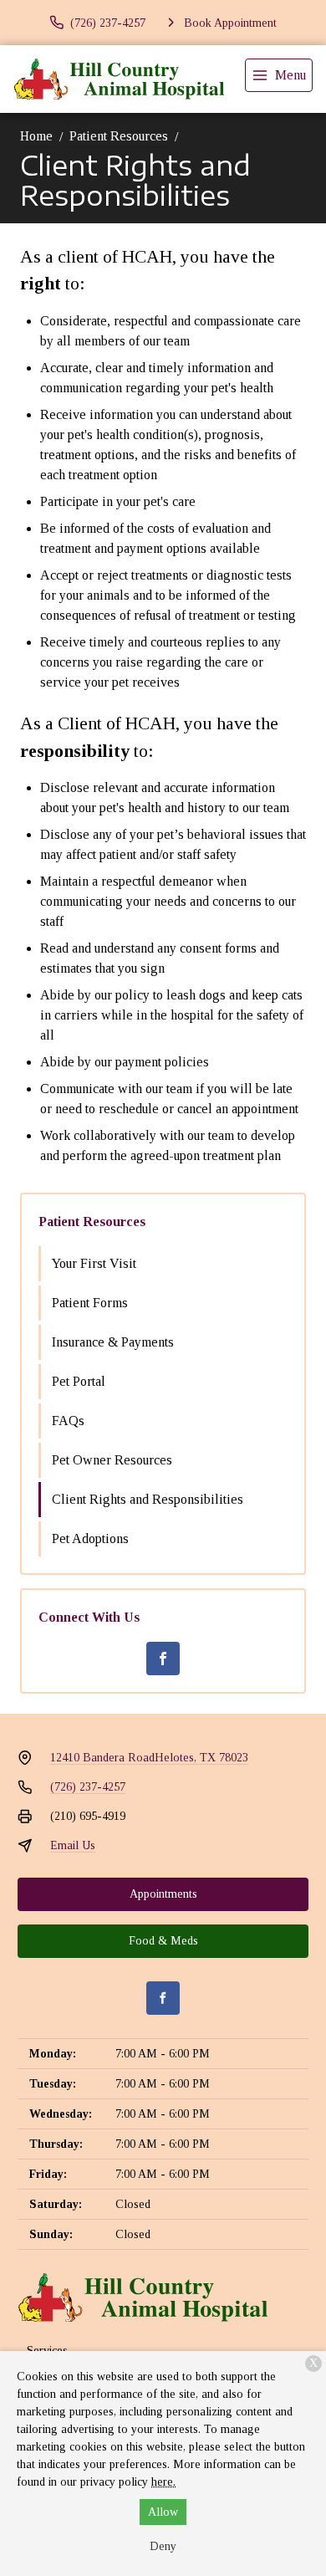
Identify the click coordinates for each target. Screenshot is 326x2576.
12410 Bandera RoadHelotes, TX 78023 (149, 1758)
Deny (163, 2546)
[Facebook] (163, 1659)
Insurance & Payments (113, 1342)
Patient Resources (119, 136)
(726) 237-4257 (88, 1787)
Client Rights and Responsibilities (148, 1499)
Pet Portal (79, 1381)
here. (163, 2482)
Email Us (73, 1845)
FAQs (68, 1421)
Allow (163, 2512)
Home (36, 136)
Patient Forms (90, 1303)
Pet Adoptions (90, 1538)
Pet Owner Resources (112, 1460)
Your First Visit (94, 1263)
